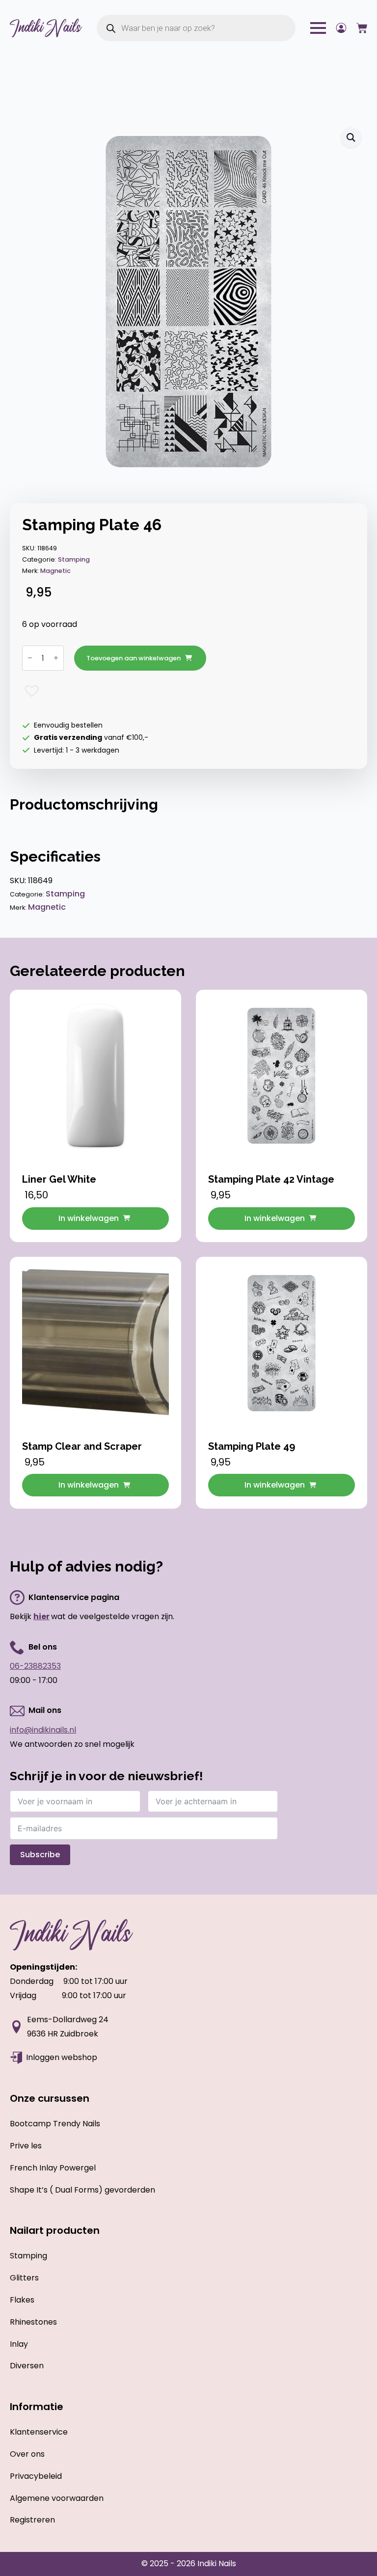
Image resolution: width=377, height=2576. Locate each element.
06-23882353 (35, 1666)
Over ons (27, 2454)
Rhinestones (33, 2322)
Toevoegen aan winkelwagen (134, 658)
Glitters (24, 2278)
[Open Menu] (318, 28)
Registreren (32, 2520)
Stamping (74, 559)
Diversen (27, 2366)
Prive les (26, 2146)
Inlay (19, 2344)
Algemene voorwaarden (57, 2498)
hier (41, 1616)
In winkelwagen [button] (89, 1218)
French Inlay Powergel (53, 2168)
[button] (351, 137)
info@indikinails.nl (43, 1730)
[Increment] (56, 658)
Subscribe (40, 1855)
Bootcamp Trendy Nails (55, 2124)
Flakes (22, 2300)
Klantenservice (39, 2432)
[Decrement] (30, 658)
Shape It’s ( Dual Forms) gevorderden (82, 2190)
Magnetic (55, 571)
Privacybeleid (36, 2476)
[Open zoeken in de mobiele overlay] (196, 28)
